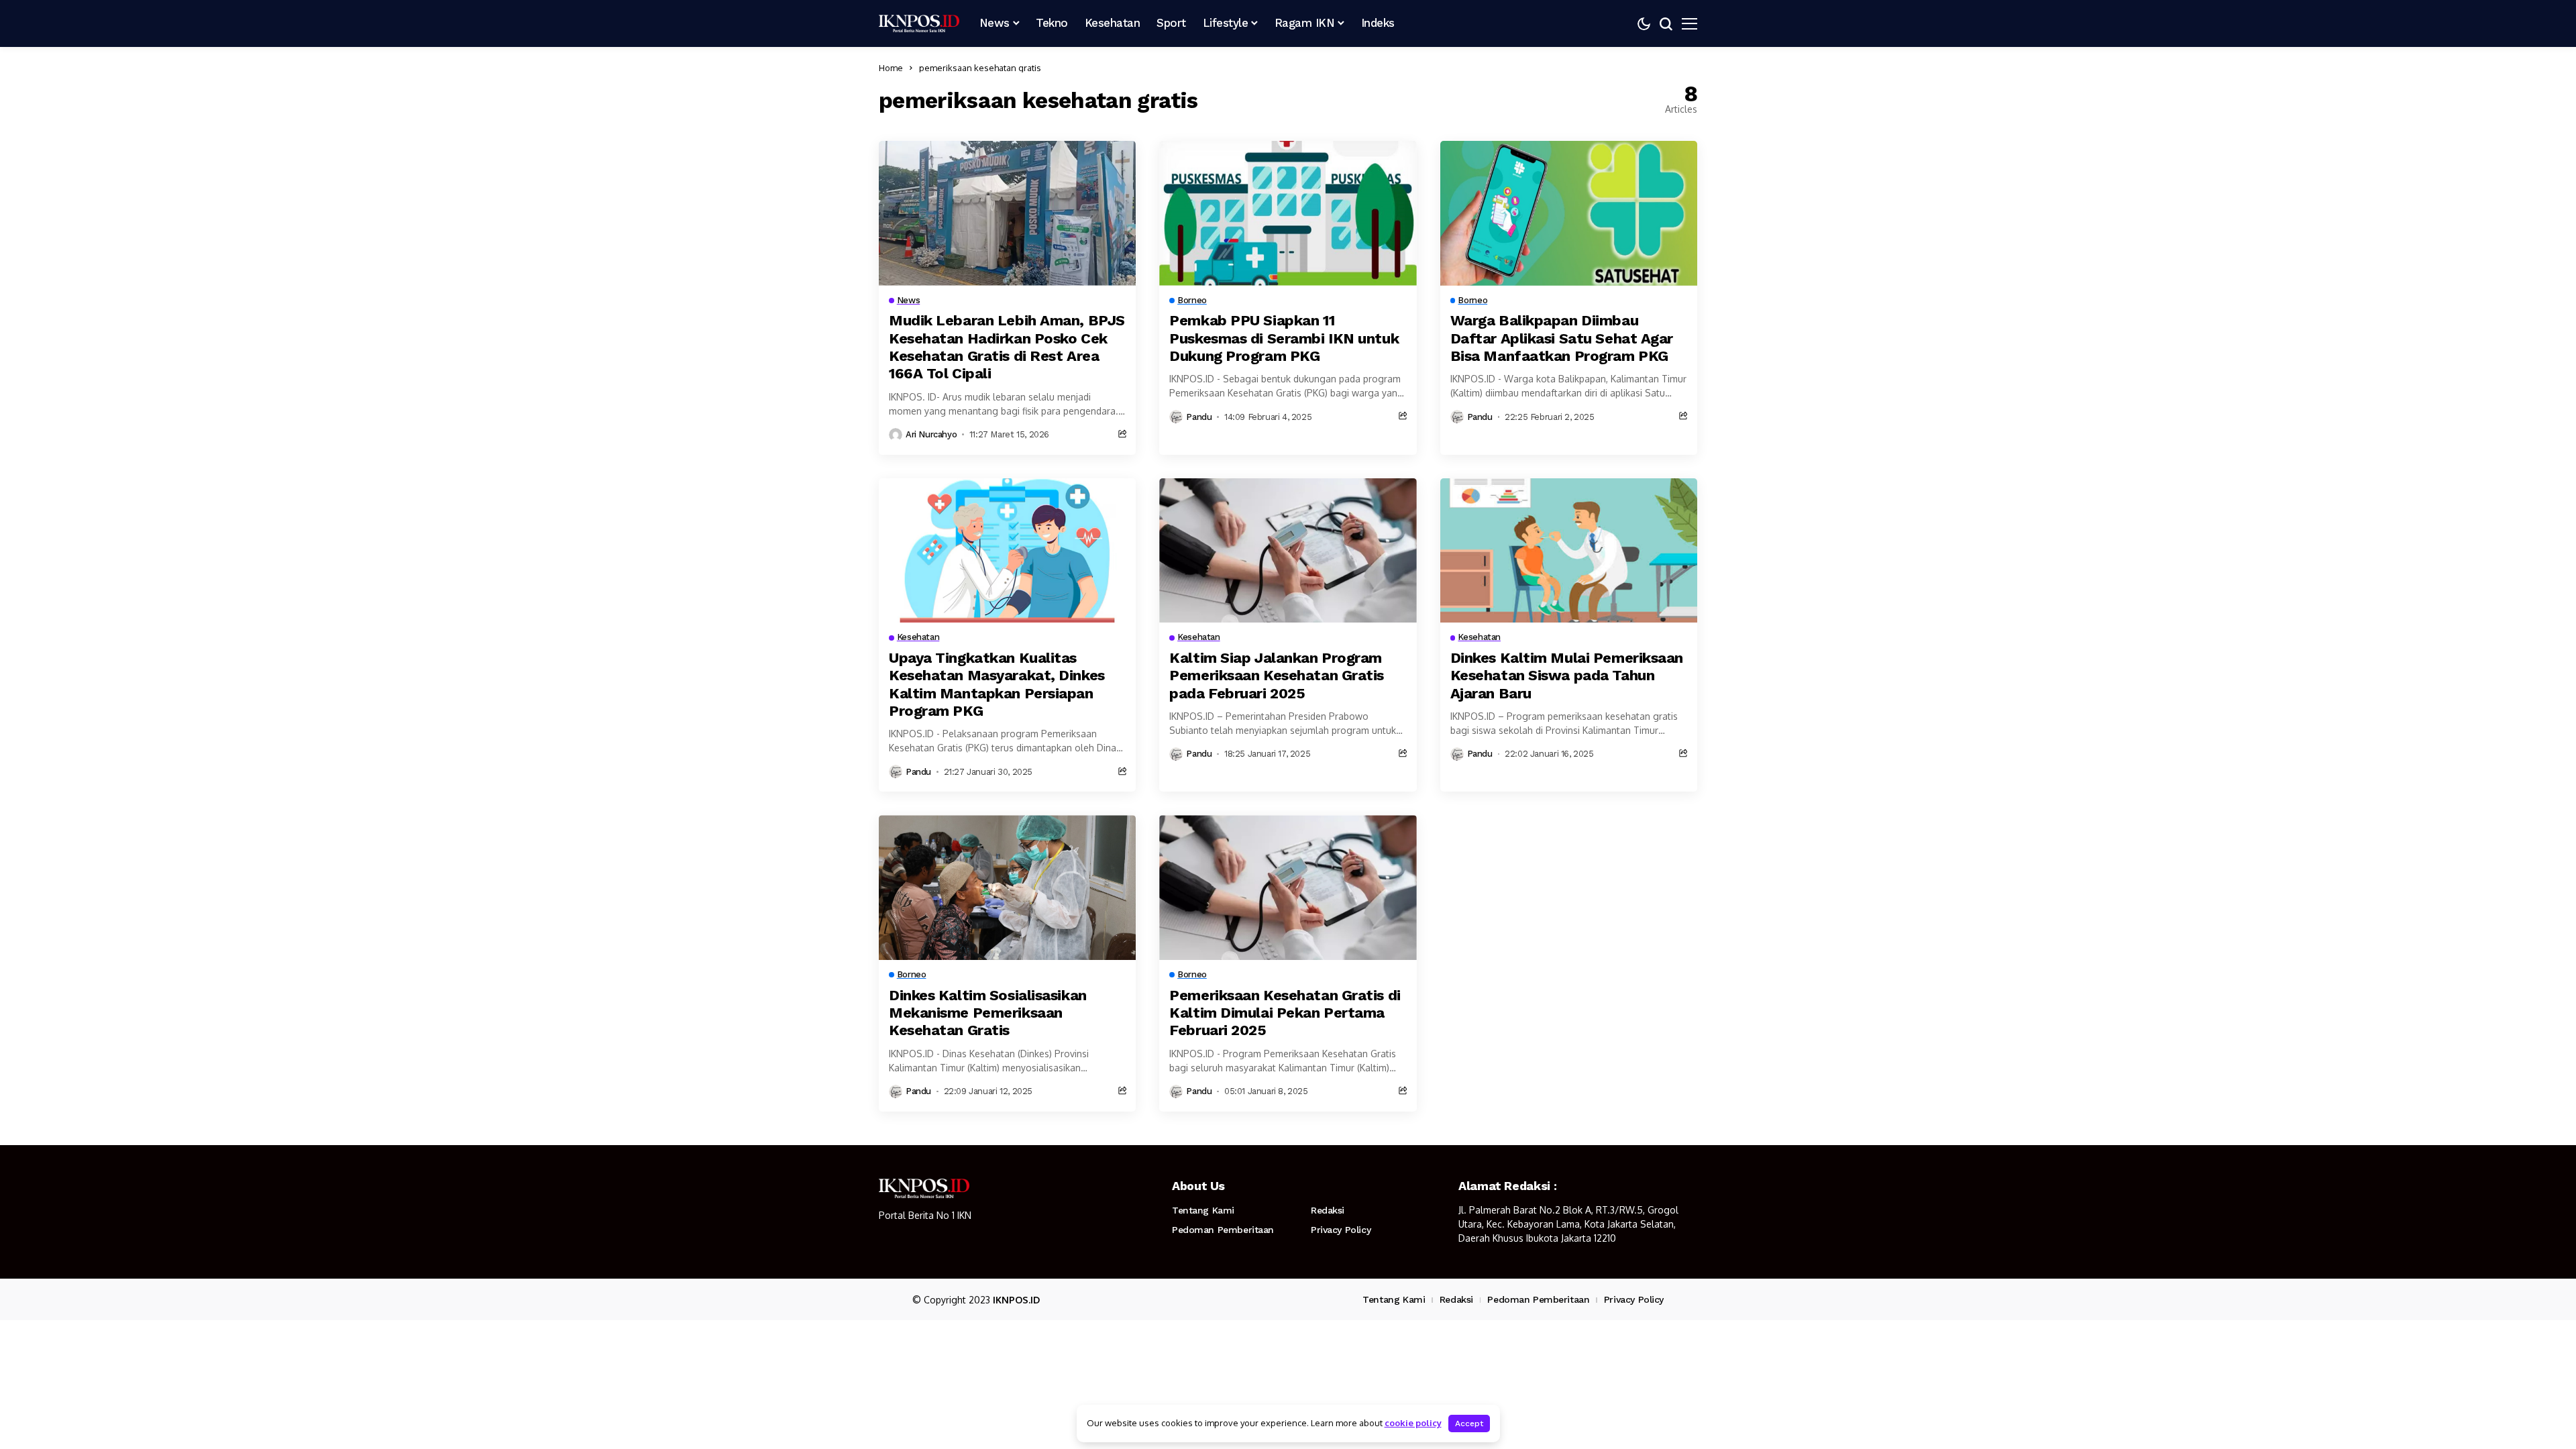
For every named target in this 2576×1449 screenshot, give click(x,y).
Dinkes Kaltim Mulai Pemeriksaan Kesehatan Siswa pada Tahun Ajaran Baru (1567, 676)
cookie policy (1413, 1423)
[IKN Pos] (919, 23)
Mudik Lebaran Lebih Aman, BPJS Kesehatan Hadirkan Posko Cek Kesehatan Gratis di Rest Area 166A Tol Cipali (1007, 347)
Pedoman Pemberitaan (1223, 1230)
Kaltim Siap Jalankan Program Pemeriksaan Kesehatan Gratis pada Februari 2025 (1277, 676)
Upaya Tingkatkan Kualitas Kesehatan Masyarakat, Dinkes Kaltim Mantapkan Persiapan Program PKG (997, 684)
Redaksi (1328, 1210)
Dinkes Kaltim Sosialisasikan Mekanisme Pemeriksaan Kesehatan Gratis (988, 1013)
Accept (1469, 1424)
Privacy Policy (1341, 1230)
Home (891, 68)
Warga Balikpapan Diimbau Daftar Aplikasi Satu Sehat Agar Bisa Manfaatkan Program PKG (1562, 338)
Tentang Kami (1203, 1210)
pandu (1199, 417)
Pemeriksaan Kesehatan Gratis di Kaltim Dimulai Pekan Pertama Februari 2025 (1285, 1013)
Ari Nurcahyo (931, 434)
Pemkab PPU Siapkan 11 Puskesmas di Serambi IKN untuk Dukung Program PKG (1284, 338)
